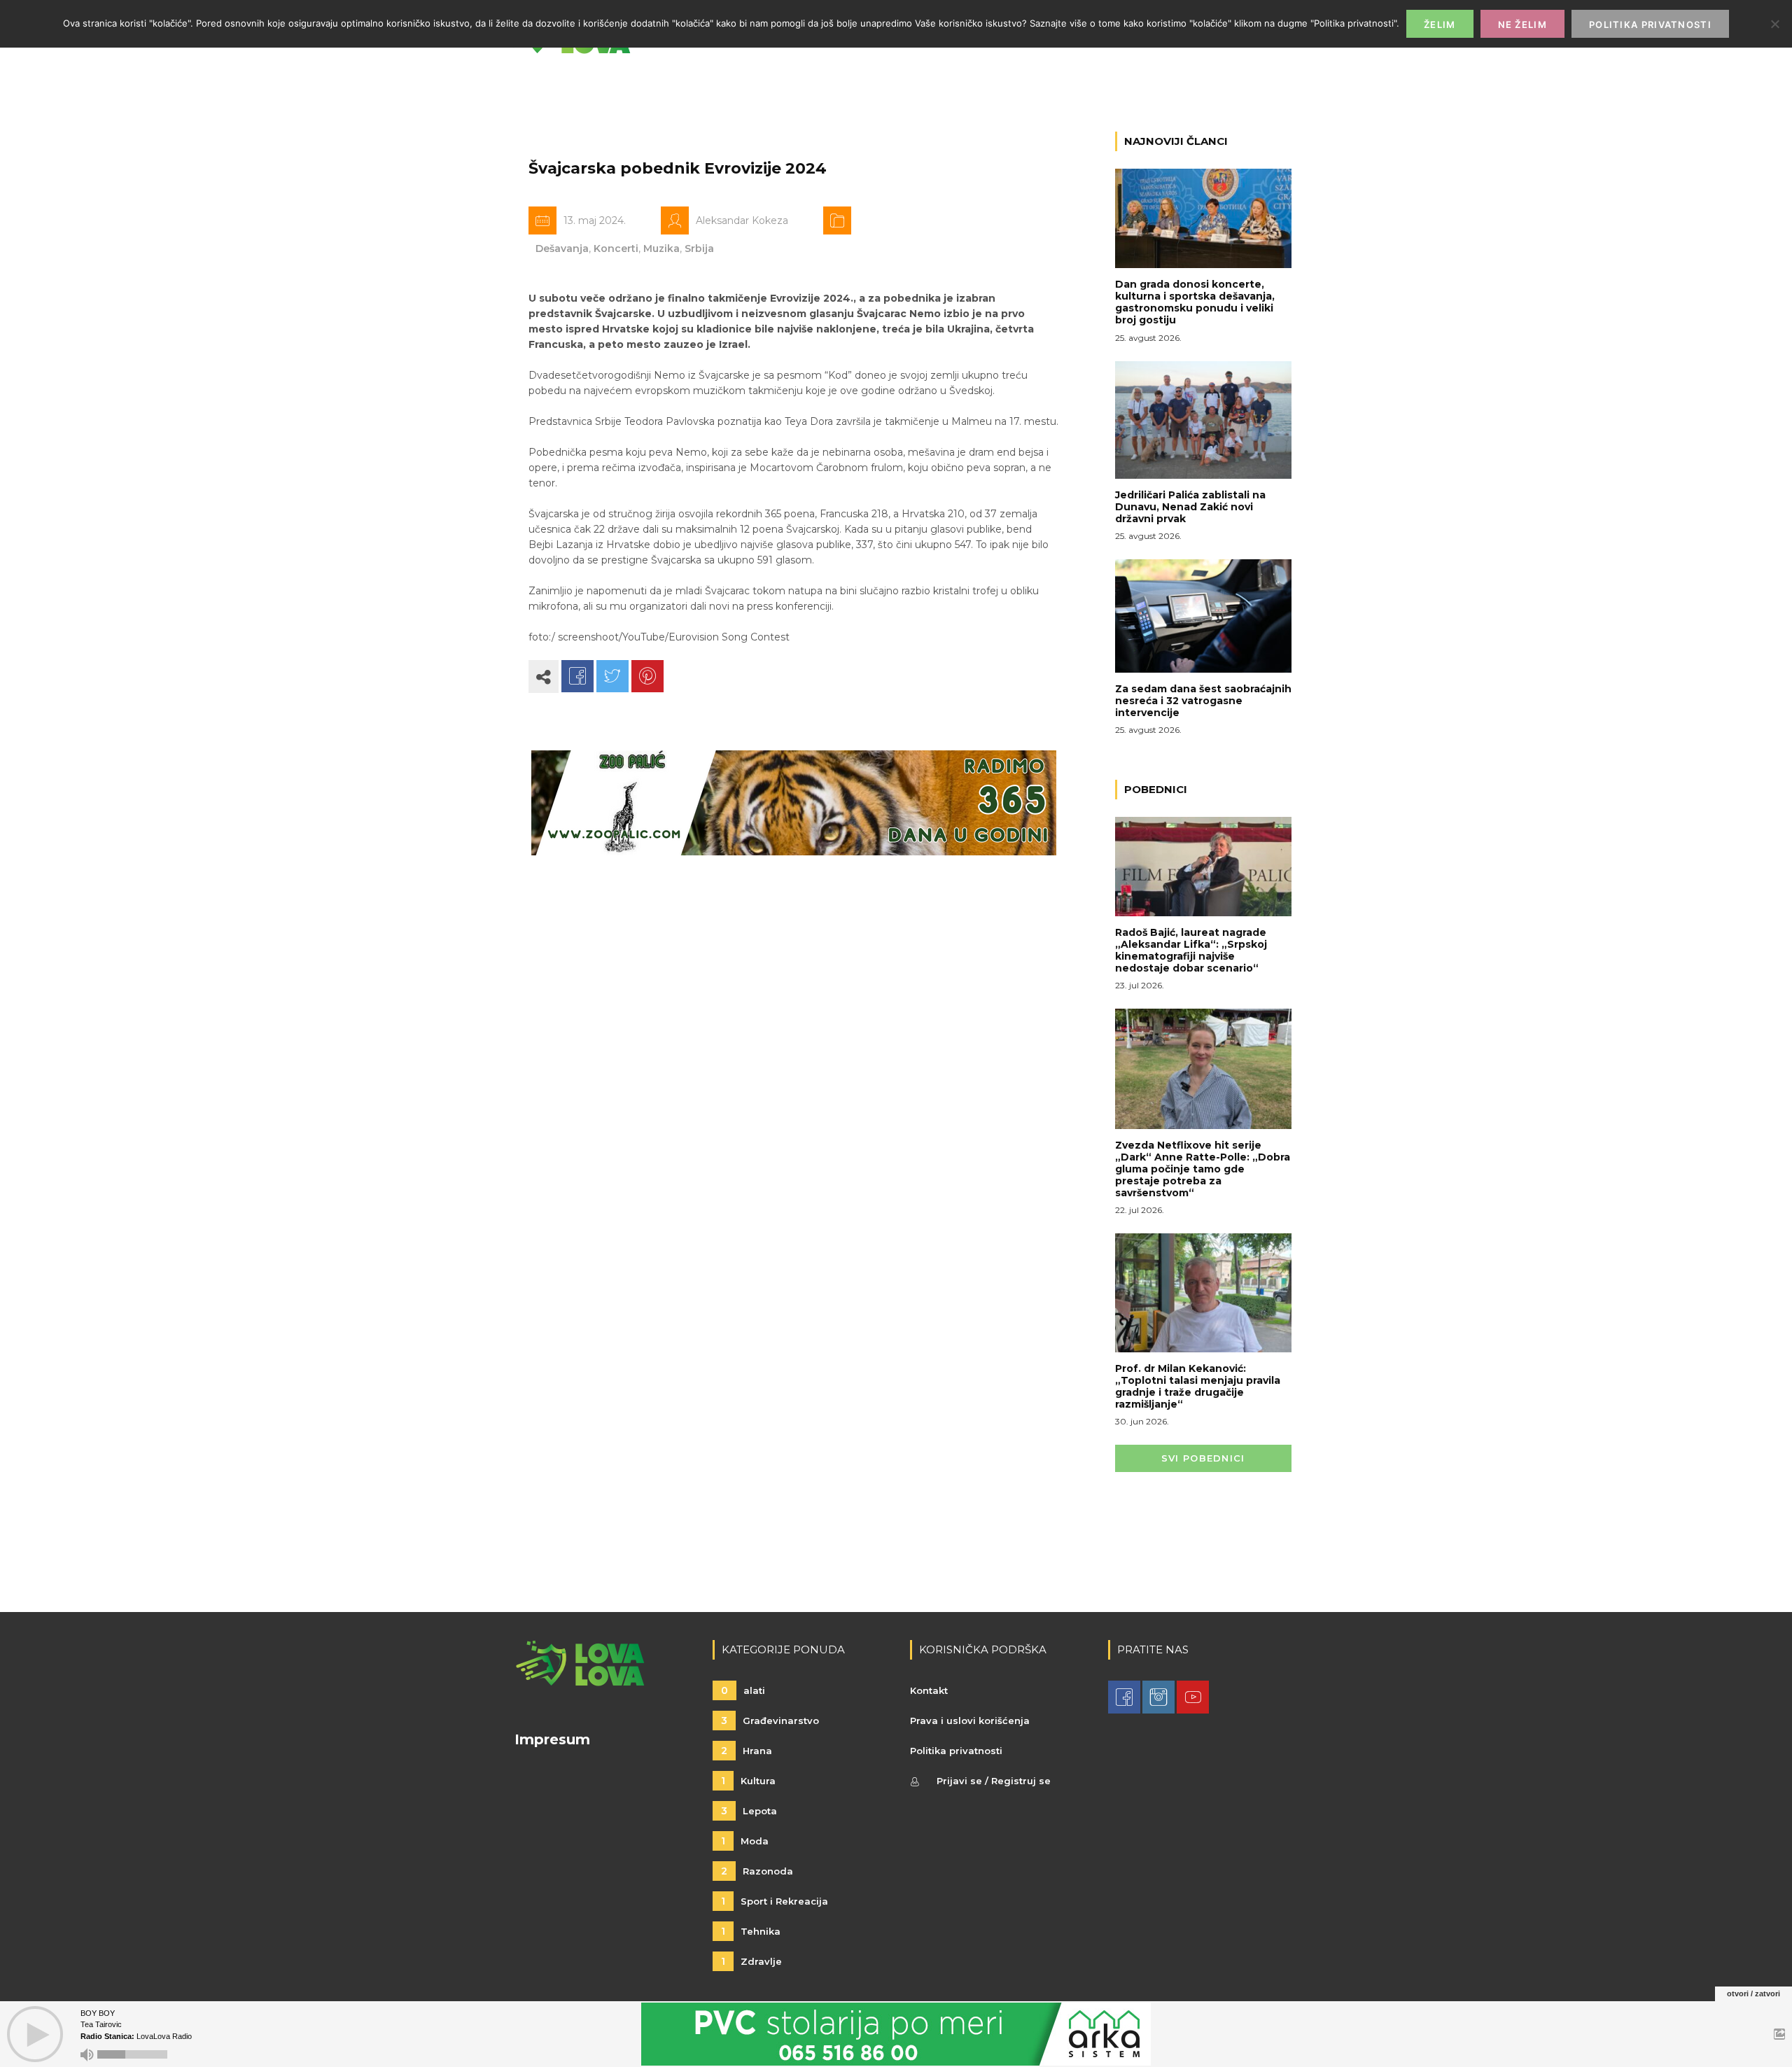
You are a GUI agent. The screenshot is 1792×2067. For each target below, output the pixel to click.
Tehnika (751, 1931)
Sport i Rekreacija (775, 1901)
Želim (1440, 24)
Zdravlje (751, 1961)
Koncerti (616, 248)
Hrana (747, 1751)
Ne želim (1522, 24)
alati (743, 1690)
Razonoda (757, 1871)
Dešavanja (562, 248)
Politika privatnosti (956, 1751)
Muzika (661, 248)
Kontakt (929, 1690)
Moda (745, 1841)
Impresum (552, 1739)
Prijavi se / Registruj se (994, 1781)
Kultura (748, 1781)
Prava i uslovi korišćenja (970, 1721)
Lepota (749, 1811)
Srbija (699, 248)
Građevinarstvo (770, 1721)
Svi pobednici (1203, 1458)
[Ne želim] (1774, 24)
